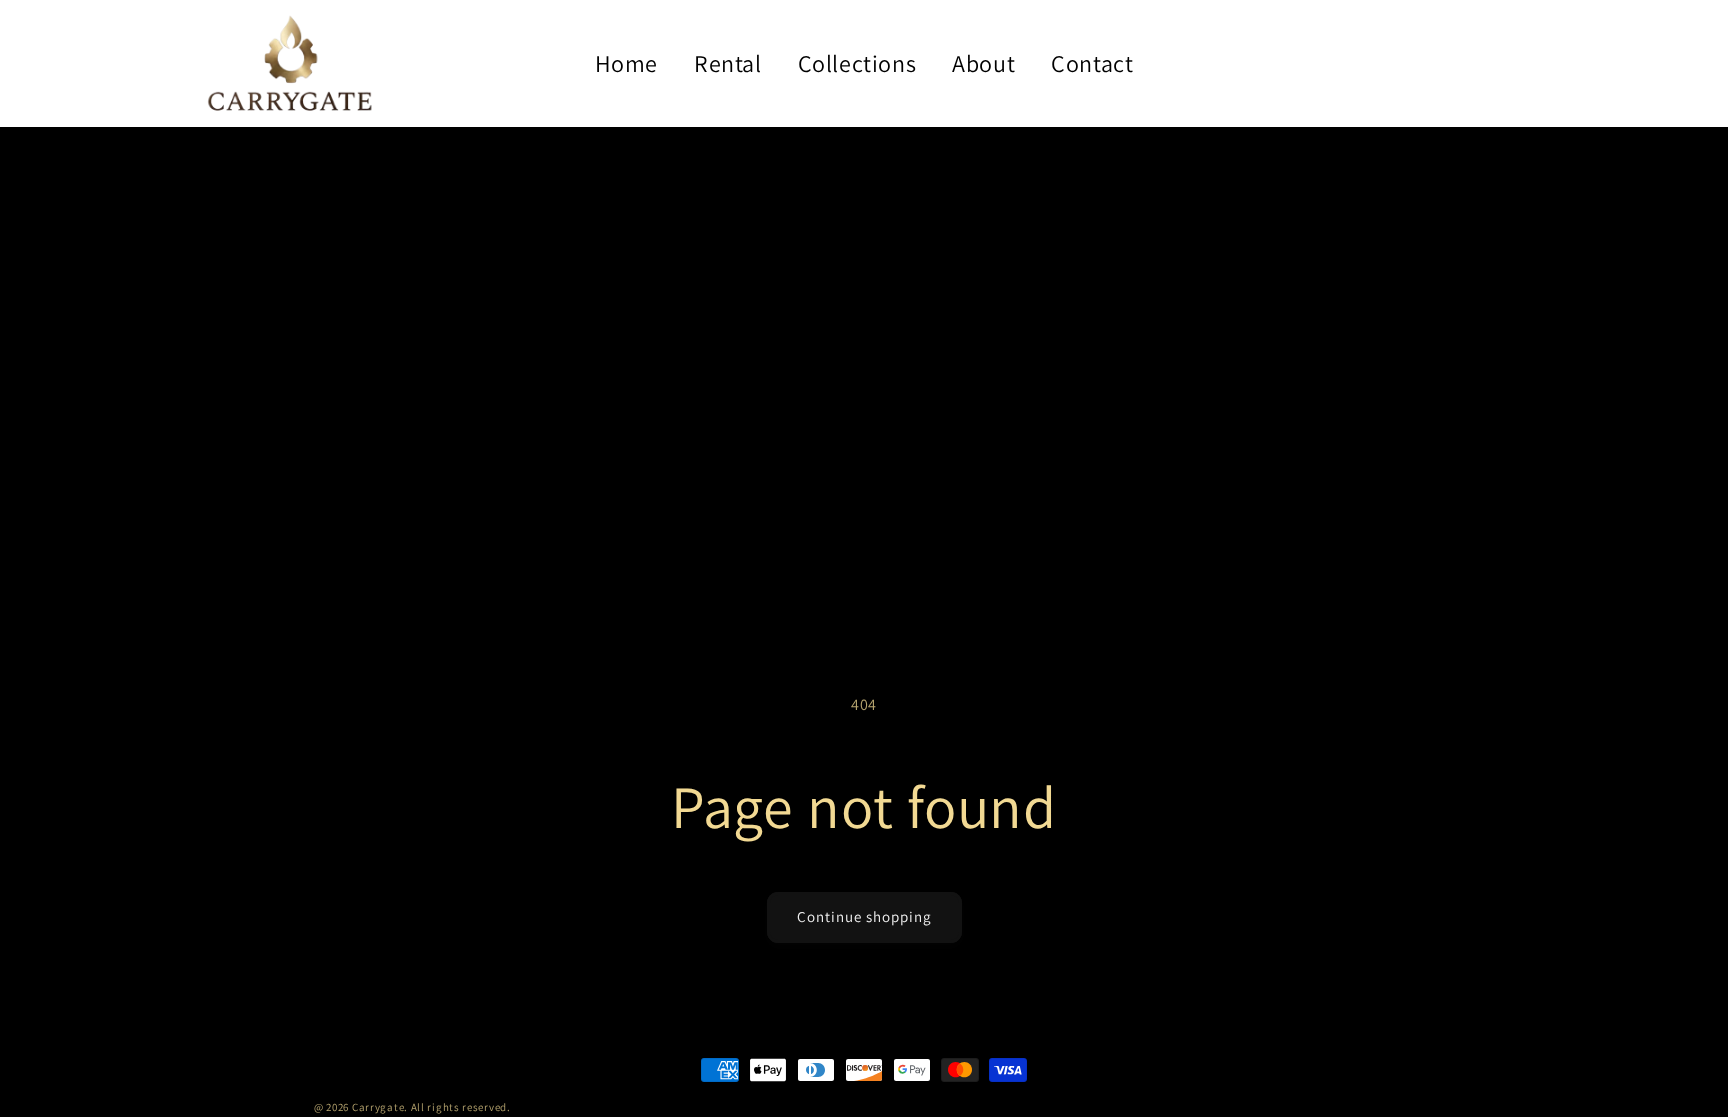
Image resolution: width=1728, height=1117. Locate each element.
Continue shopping (864, 916)
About (983, 63)
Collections (857, 63)
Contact (1092, 63)
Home (626, 63)
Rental (728, 63)
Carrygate (378, 1107)
